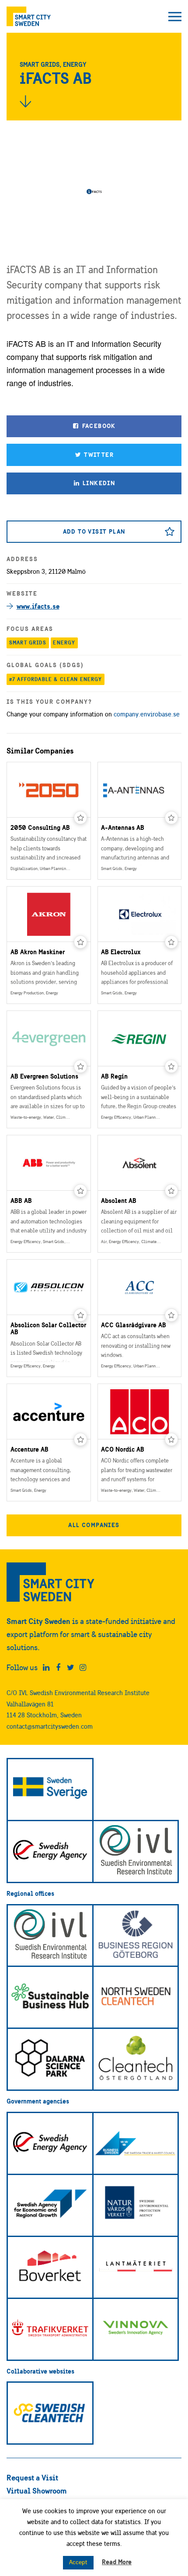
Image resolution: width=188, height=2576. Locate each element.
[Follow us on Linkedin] (46, 1668)
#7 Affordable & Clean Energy (56, 679)
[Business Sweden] (136, 2143)
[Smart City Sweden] (29, 16)
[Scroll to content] (25, 101)
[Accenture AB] (49, 1442)
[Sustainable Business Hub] (50, 1997)
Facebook (98, 426)
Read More (117, 2562)
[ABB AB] (49, 1194)
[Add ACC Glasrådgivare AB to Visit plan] (171, 1315)
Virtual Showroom (37, 2491)
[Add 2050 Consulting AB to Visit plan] (80, 818)
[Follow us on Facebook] (58, 1668)
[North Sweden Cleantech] (136, 1997)
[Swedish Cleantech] (50, 2413)
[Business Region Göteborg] (136, 1936)
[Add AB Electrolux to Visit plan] (171, 942)
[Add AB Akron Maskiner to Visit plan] (80, 942)
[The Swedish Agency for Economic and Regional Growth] (50, 2205)
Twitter (98, 455)
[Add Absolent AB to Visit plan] (171, 1191)
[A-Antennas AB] (140, 821)
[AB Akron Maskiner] (49, 945)
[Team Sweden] (50, 1790)
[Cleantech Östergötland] (136, 2059)
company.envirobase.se (147, 714)
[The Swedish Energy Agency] (50, 1851)
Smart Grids (28, 642)
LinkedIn (98, 483)
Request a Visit (32, 2478)
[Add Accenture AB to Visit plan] (80, 1439)
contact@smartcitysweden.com (50, 1726)
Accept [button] (78, 2562)
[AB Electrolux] (140, 945)
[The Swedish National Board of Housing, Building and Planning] (50, 2267)
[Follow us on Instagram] (83, 1668)
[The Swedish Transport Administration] (50, 2329)
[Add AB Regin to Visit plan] (171, 1066)
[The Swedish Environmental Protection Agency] (136, 2205)
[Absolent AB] (140, 1194)
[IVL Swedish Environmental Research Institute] (136, 1851)
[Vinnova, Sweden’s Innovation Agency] (136, 2329)
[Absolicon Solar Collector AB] (49, 1318)
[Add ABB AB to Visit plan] (80, 1191)
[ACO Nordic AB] (140, 1442)
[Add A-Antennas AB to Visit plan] (171, 818)
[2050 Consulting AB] (49, 821)
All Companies (94, 1525)
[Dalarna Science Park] (50, 2059)
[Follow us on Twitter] (71, 1668)
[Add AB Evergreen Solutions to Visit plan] (80, 1066)
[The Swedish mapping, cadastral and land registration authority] (136, 2267)
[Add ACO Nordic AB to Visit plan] (171, 1439)
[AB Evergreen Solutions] (49, 1069)
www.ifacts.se (38, 606)
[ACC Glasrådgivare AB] (140, 1318)
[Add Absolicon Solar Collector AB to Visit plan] (80, 1315)
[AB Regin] (140, 1069)
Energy (64, 642)
